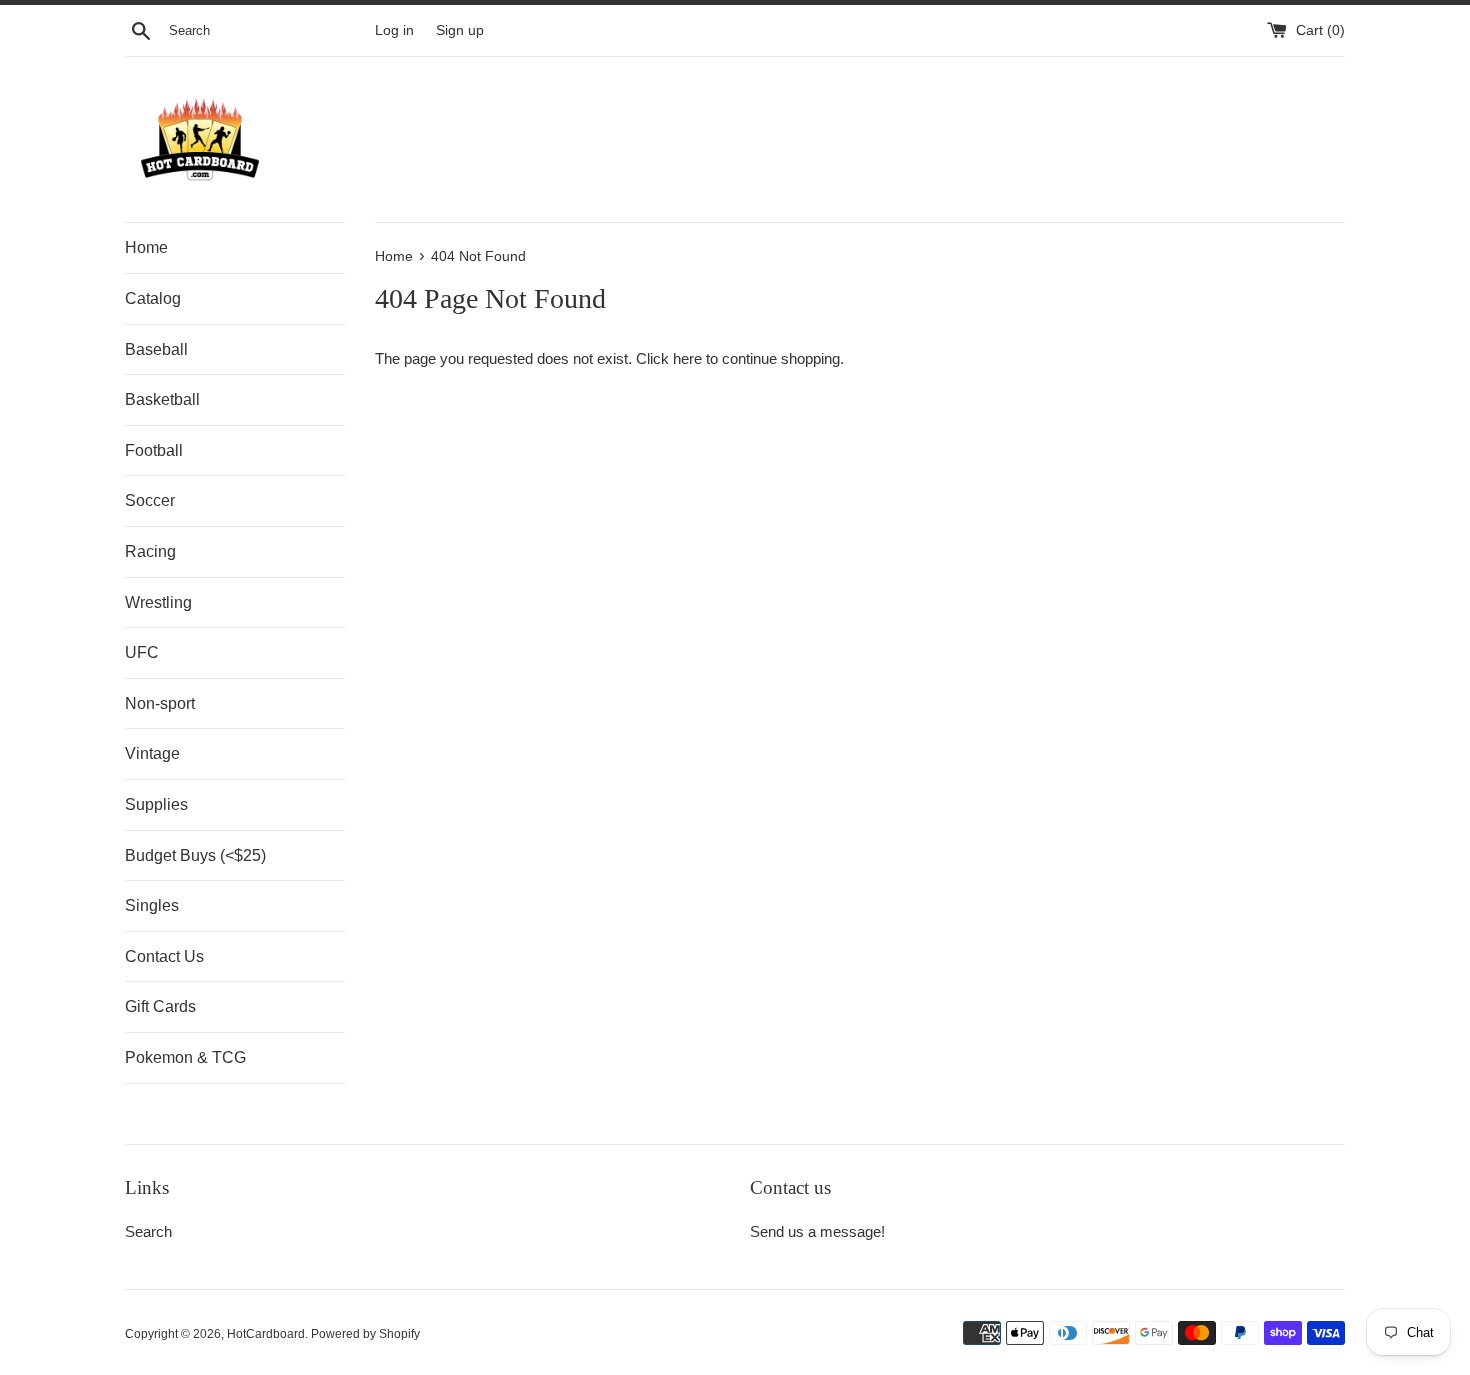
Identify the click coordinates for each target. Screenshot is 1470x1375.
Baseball (156, 349)
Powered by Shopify (365, 1334)
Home (146, 247)
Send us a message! (817, 1231)
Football (154, 450)
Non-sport (160, 703)
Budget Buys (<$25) (195, 855)
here (687, 358)
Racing (150, 551)
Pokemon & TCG (185, 1057)
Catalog (153, 298)
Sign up (460, 30)
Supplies (156, 804)
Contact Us (164, 956)
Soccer (150, 500)
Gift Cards (160, 1006)
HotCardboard (266, 1334)
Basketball (162, 399)
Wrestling (158, 602)
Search (148, 1231)
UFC (142, 652)
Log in (394, 30)
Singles (152, 905)
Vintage (152, 753)
